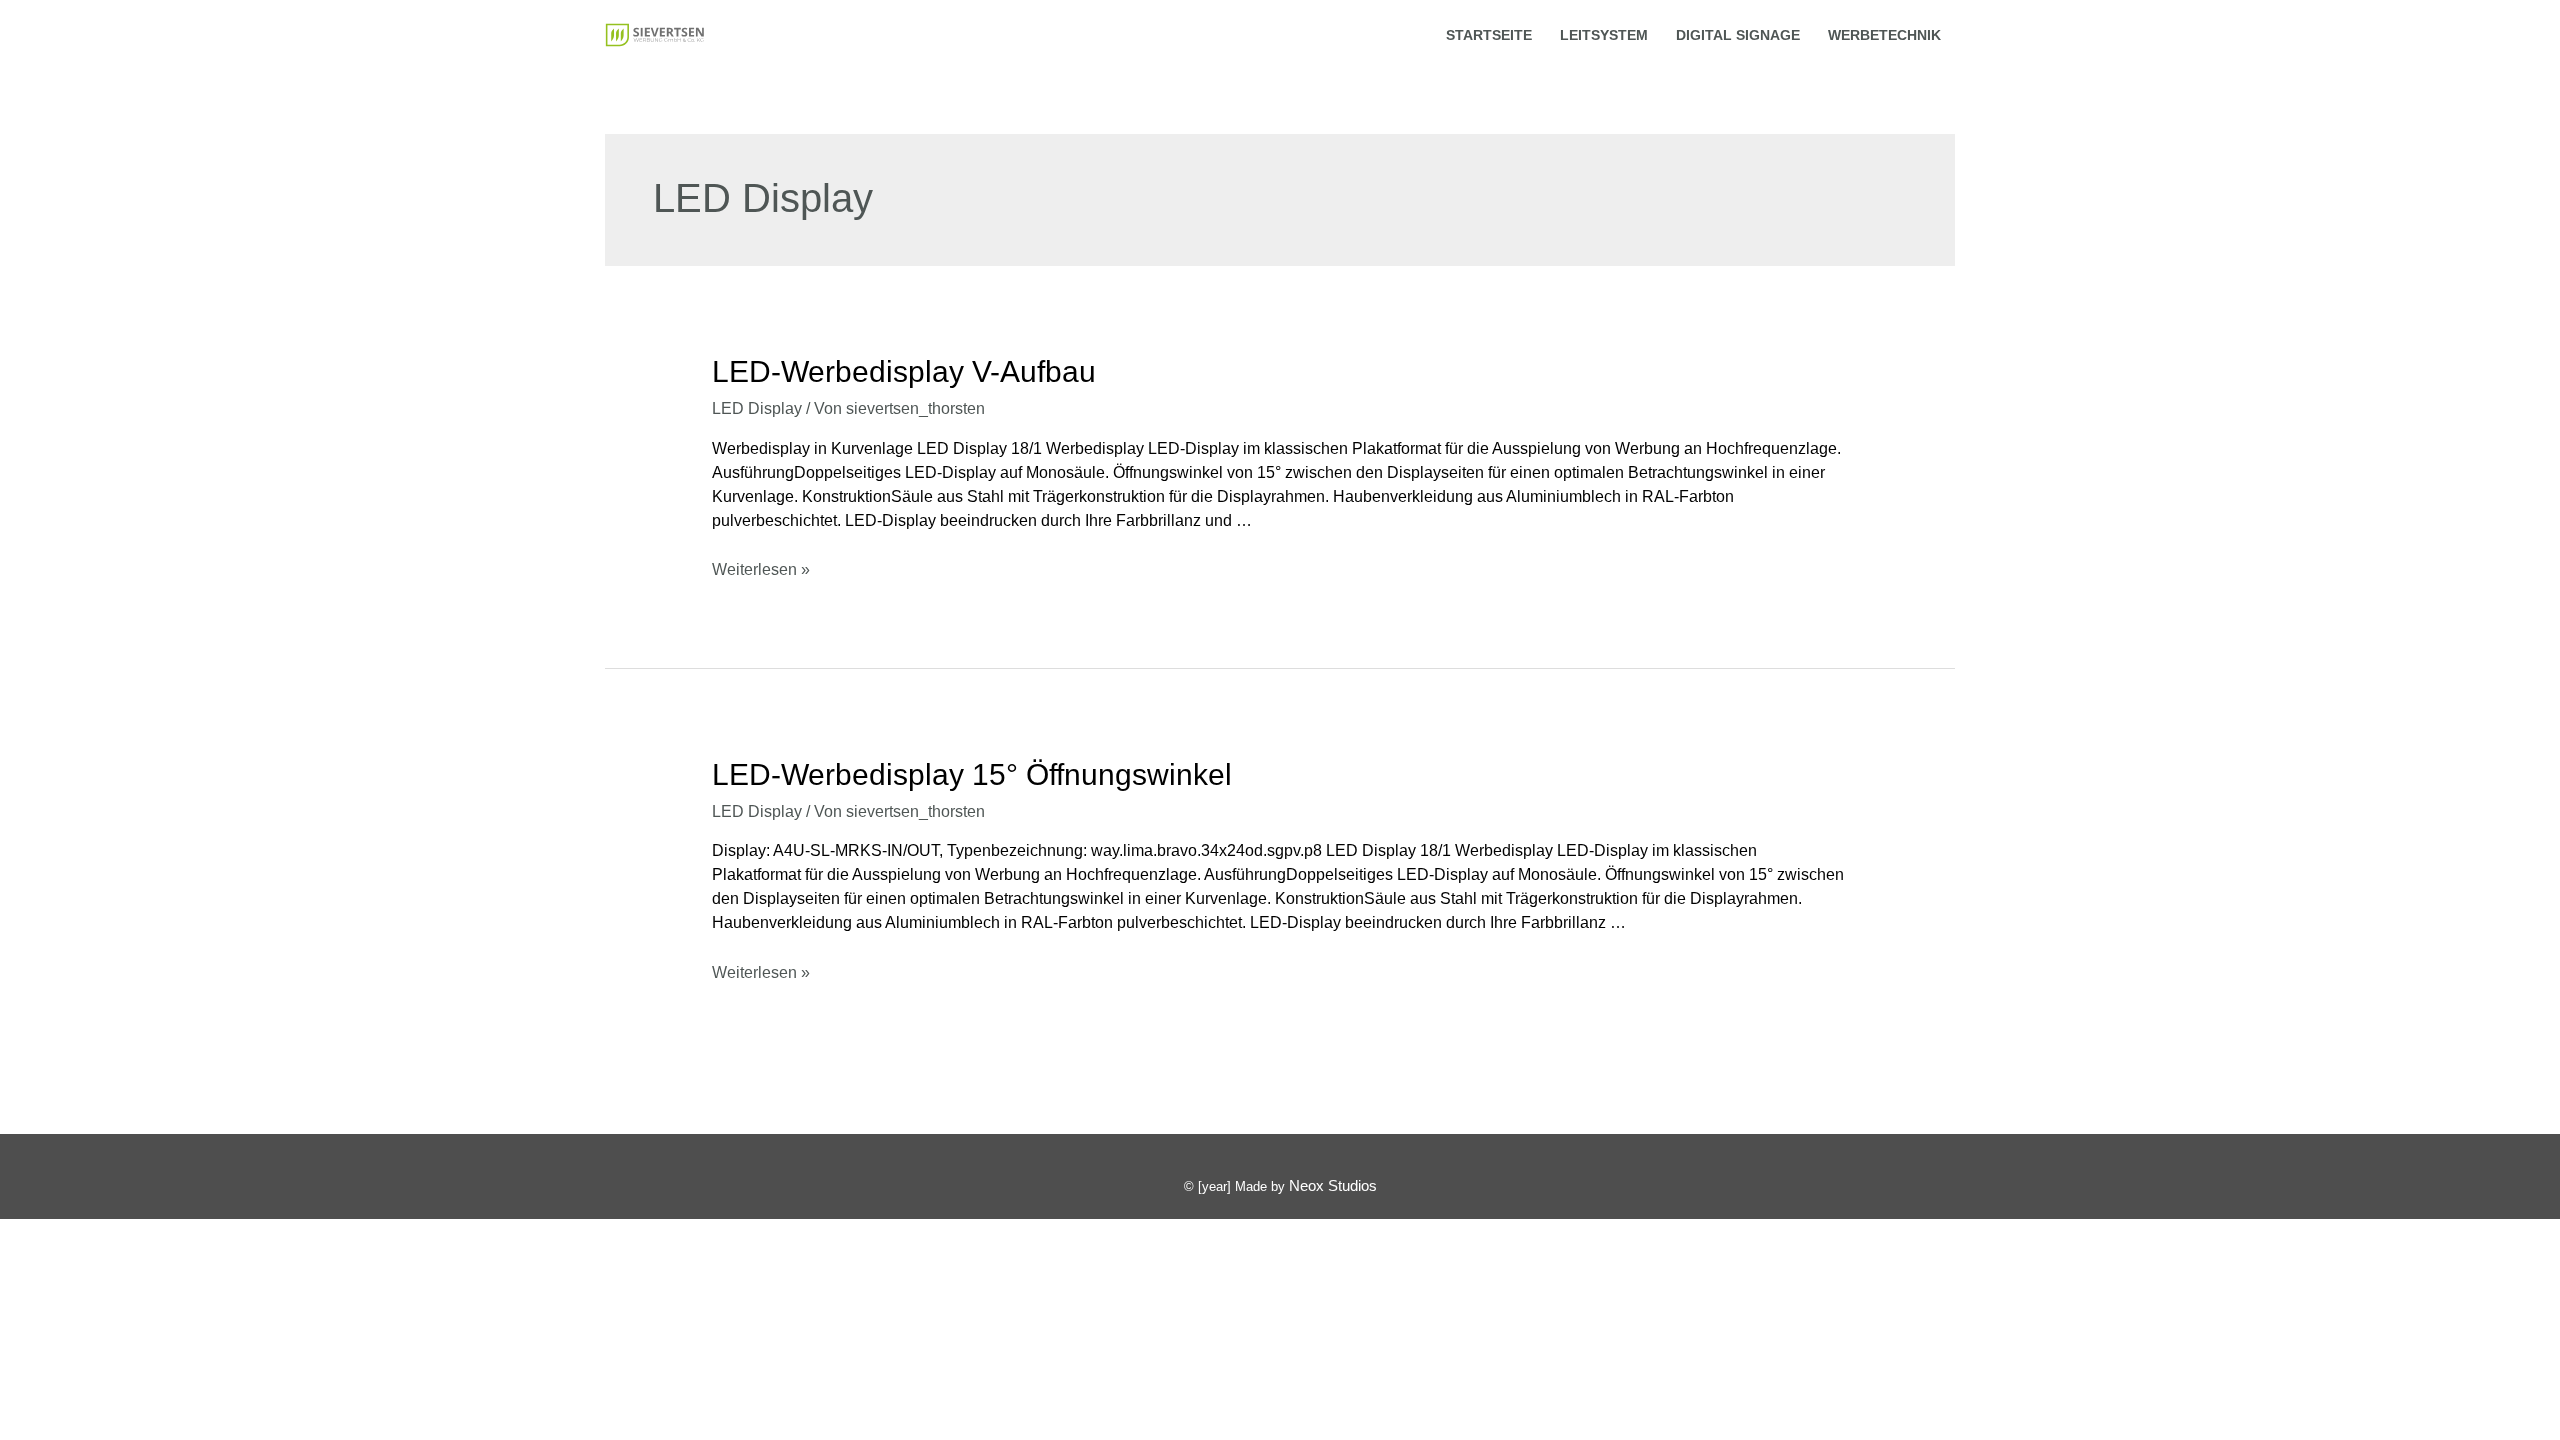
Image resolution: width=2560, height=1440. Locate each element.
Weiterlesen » (761, 569)
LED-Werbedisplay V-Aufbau (904, 371)
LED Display (757, 408)
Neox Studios (1333, 1185)
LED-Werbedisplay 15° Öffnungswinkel (972, 774)
